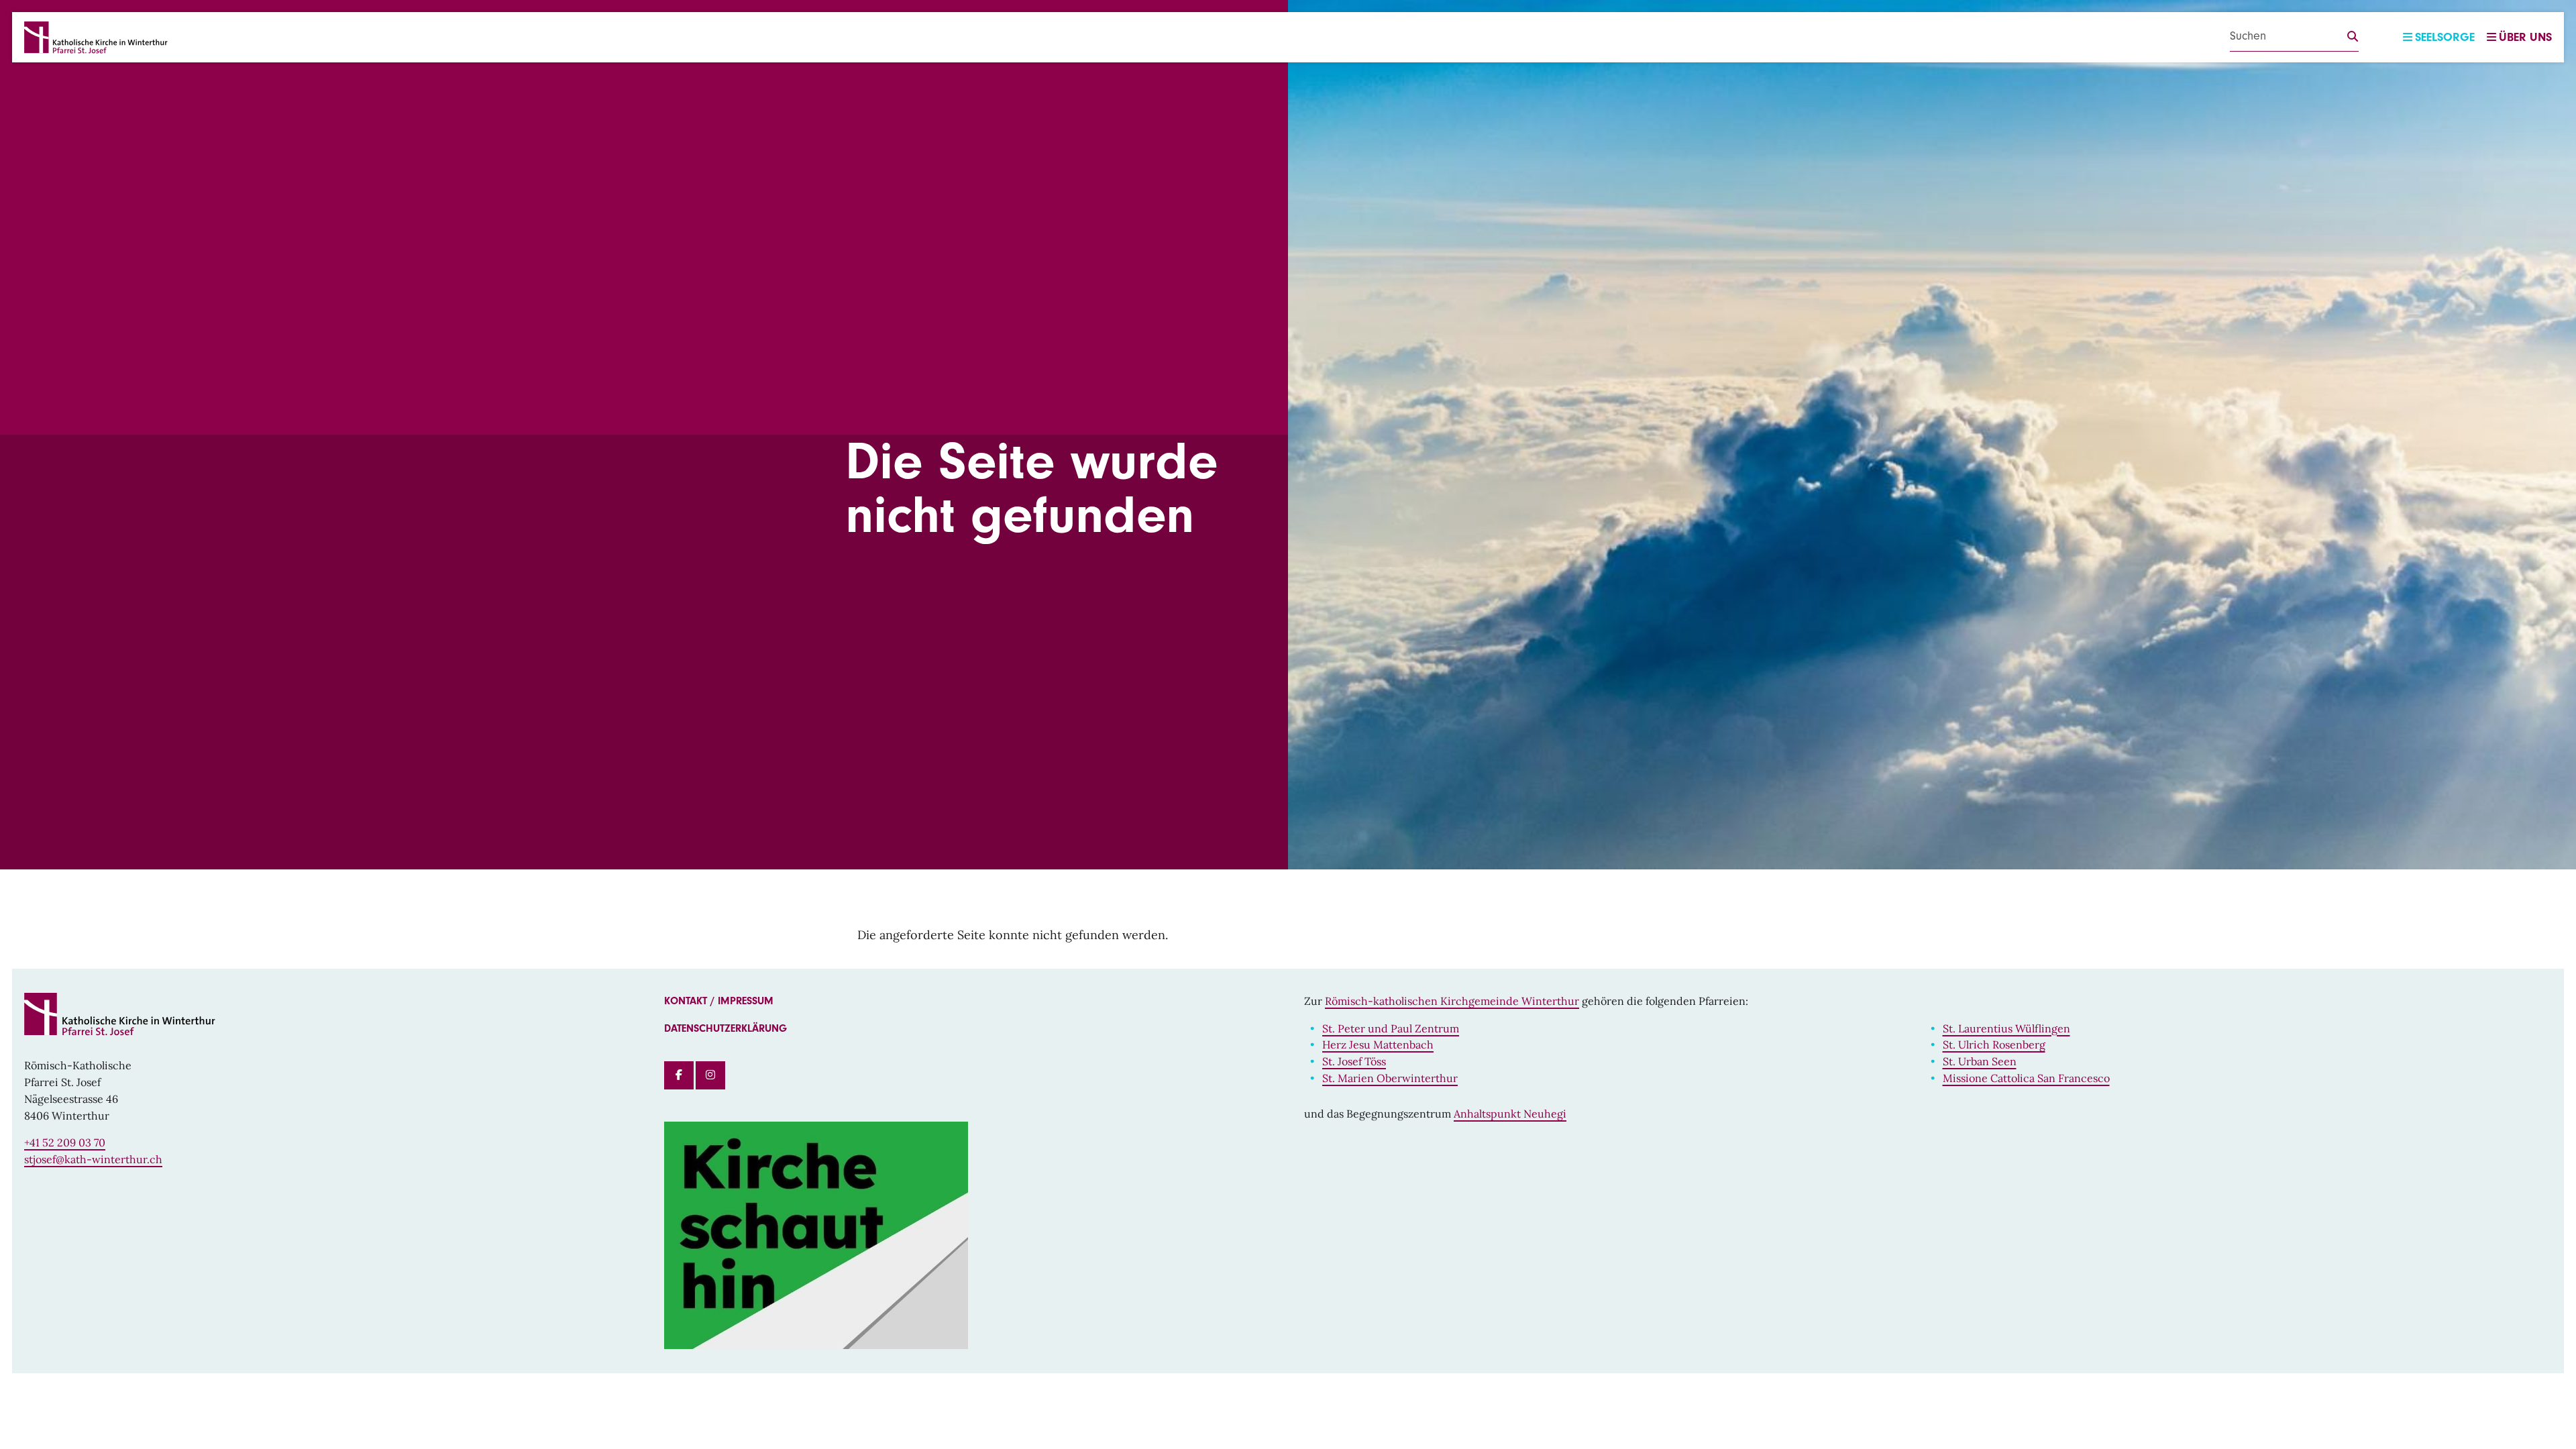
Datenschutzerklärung (726, 1028)
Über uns (2525, 37)
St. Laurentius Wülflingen (2006, 1028)
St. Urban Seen (1980, 1061)
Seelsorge (2445, 37)
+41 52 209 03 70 (65, 1142)
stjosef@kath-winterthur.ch (93, 1159)
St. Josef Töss (1354, 1061)
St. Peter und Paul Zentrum (1391, 1028)
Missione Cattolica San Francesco (2026, 1078)
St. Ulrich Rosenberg (1994, 1044)
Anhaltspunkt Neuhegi (1510, 1114)
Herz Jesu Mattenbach (1378, 1044)
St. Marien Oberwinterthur (1390, 1078)
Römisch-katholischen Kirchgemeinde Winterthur (1452, 1001)
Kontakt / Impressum (719, 1001)
